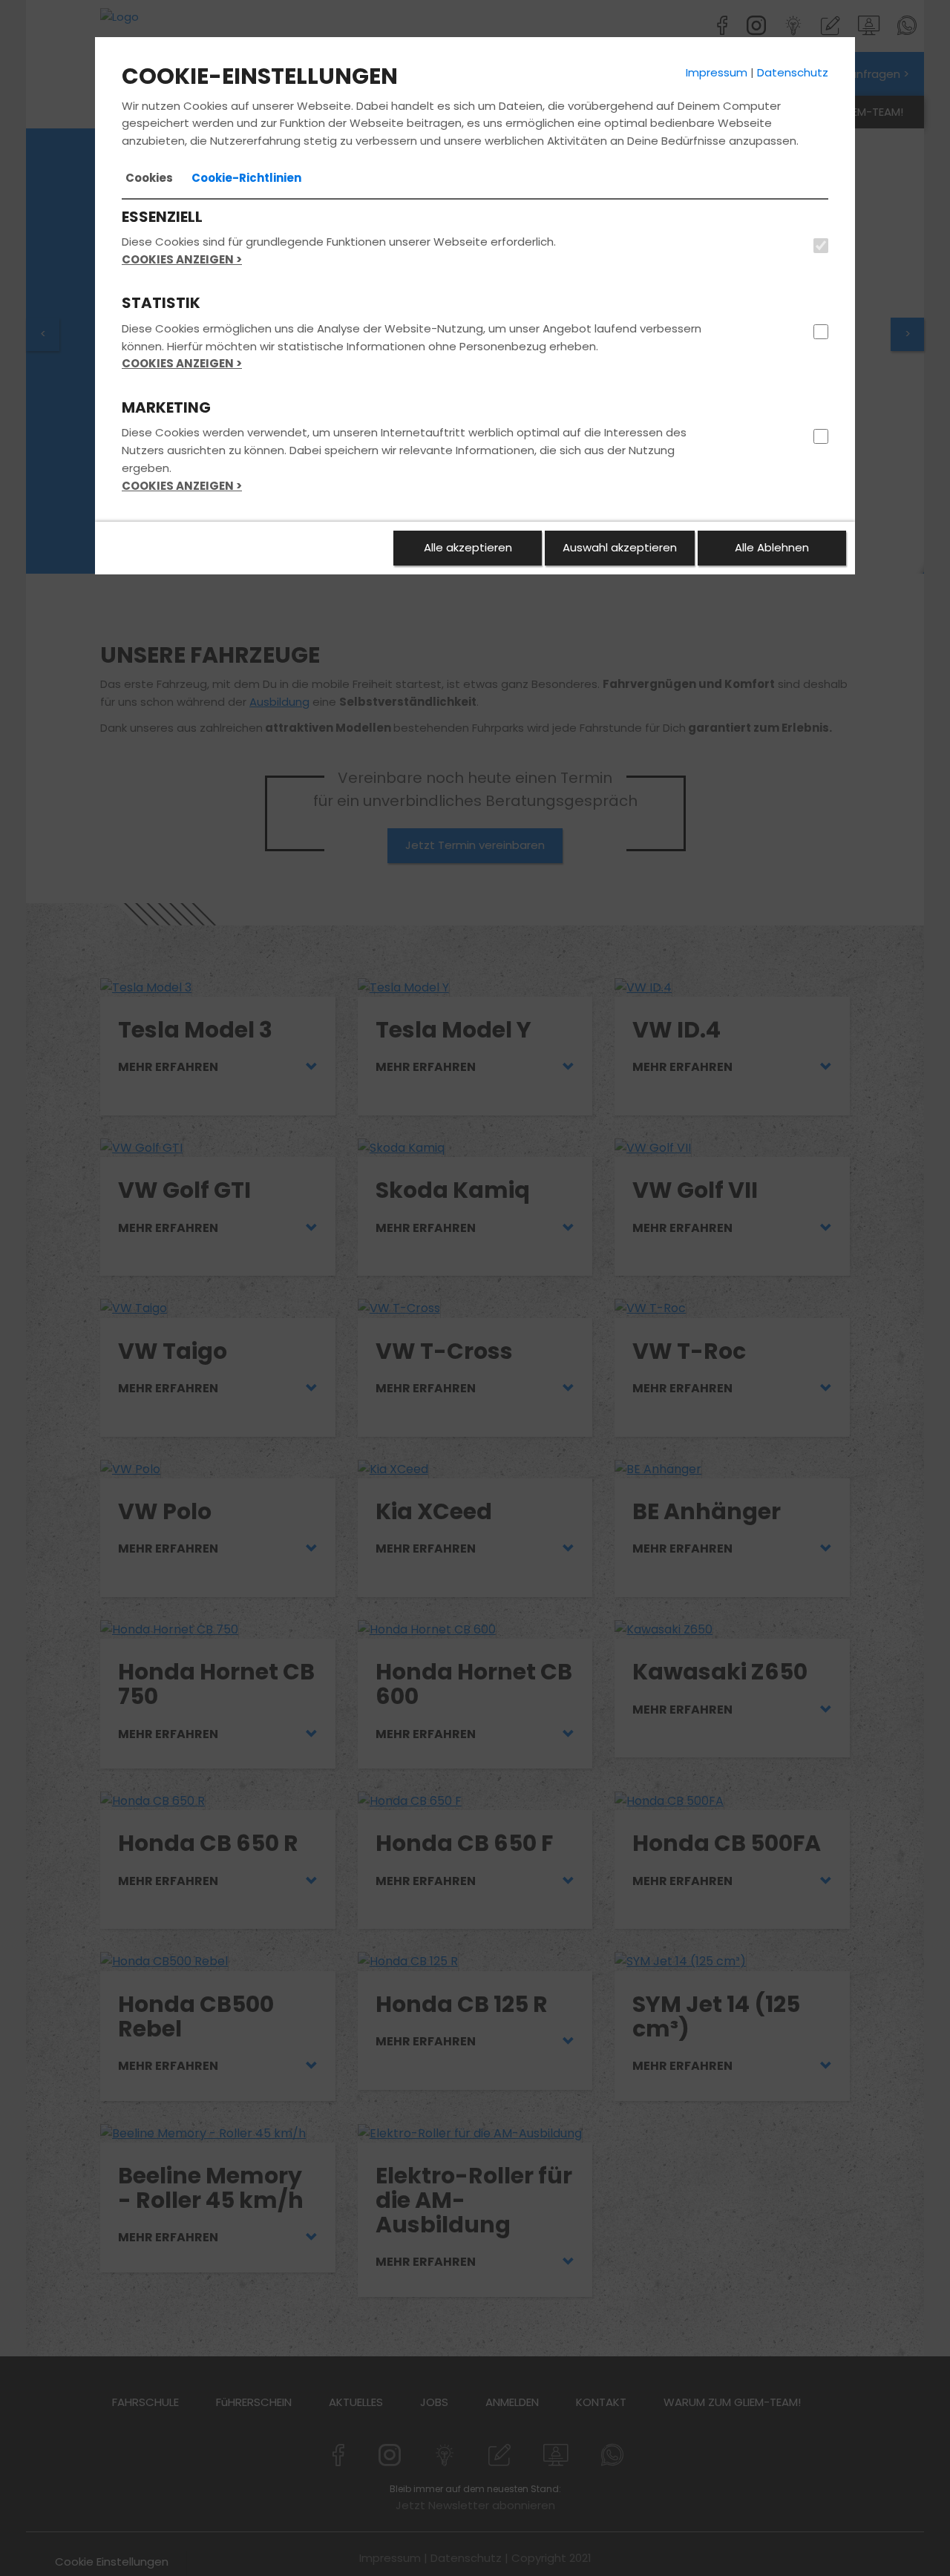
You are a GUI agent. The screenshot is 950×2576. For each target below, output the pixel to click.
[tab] (149, 178)
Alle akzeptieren (468, 547)
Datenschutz (793, 72)
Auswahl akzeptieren (620, 547)
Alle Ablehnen (772, 547)
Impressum (717, 72)
